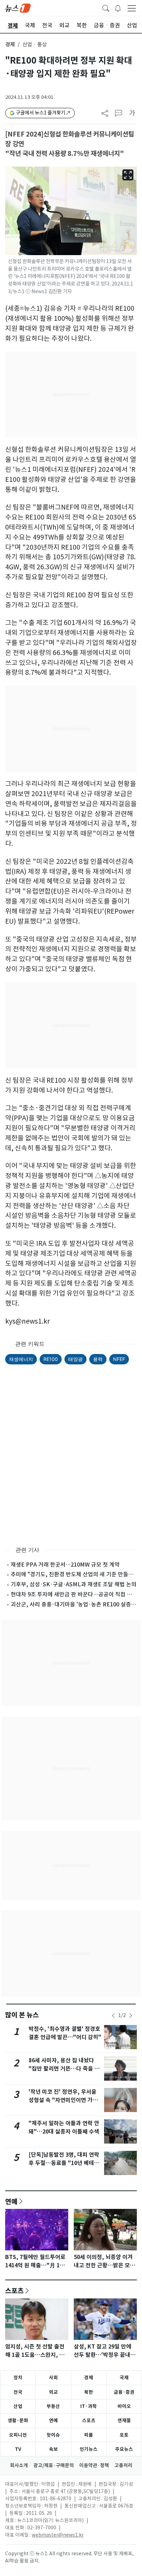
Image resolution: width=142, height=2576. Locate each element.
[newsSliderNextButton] (131, 2016)
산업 (18, 2406)
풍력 (98, 1359)
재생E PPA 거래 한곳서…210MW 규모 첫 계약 (65, 1565)
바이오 (124, 2406)
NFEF (119, 1359)
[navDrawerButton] (132, 8)
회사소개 (19, 2465)
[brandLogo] (18, 8)
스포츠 (14, 2290)
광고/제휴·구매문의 (54, 2465)
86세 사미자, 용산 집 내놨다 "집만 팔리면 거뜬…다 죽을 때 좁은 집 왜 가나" (64, 2069)
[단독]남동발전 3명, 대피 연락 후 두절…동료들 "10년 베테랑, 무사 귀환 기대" (65, 2163)
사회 (53, 2378)
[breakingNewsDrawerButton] (118, 8)
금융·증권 (124, 2392)
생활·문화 (18, 2420)
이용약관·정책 (94, 2465)
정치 (18, 2378)
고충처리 (123, 2465)
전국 (18, 2392)
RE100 (51, 1359)
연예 (11, 2201)
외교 (53, 2392)
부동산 (53, 2406)
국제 (124, 2378)
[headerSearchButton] (106, 8)
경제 (10, 44)
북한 (89, 2392)
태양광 (75, 1359)
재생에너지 (21, 1359)
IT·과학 (89, 2406)
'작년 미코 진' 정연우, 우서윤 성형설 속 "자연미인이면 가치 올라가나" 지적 (63, 2100)
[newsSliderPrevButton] (113, 2016)
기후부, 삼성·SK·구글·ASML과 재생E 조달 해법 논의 (74, 1584)
